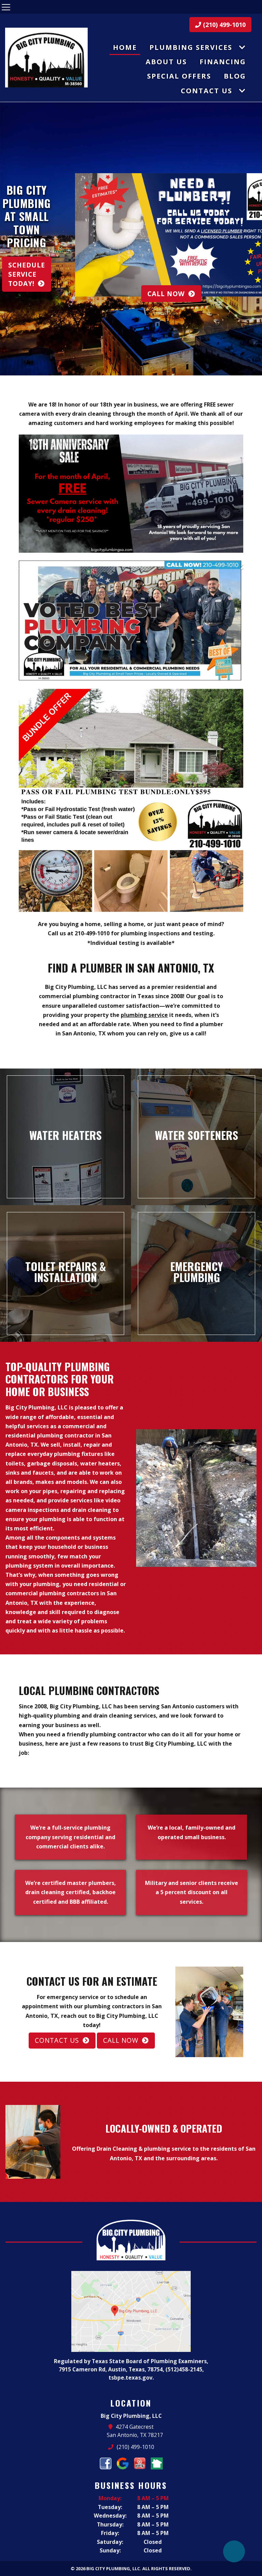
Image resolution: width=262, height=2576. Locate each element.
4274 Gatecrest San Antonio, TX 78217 (135, 2431)
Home (125, 47)
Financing (223, 62)
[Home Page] (46, 58)
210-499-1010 (92, 933)
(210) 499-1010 (223, 25)
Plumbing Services (191, 47)
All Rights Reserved (166, 2568)
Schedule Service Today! (27, 274)
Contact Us (207, 91)
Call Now (166, 294)
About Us (166, 62)
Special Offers (179, 76)
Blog (235, 76)
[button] (8, 239)
